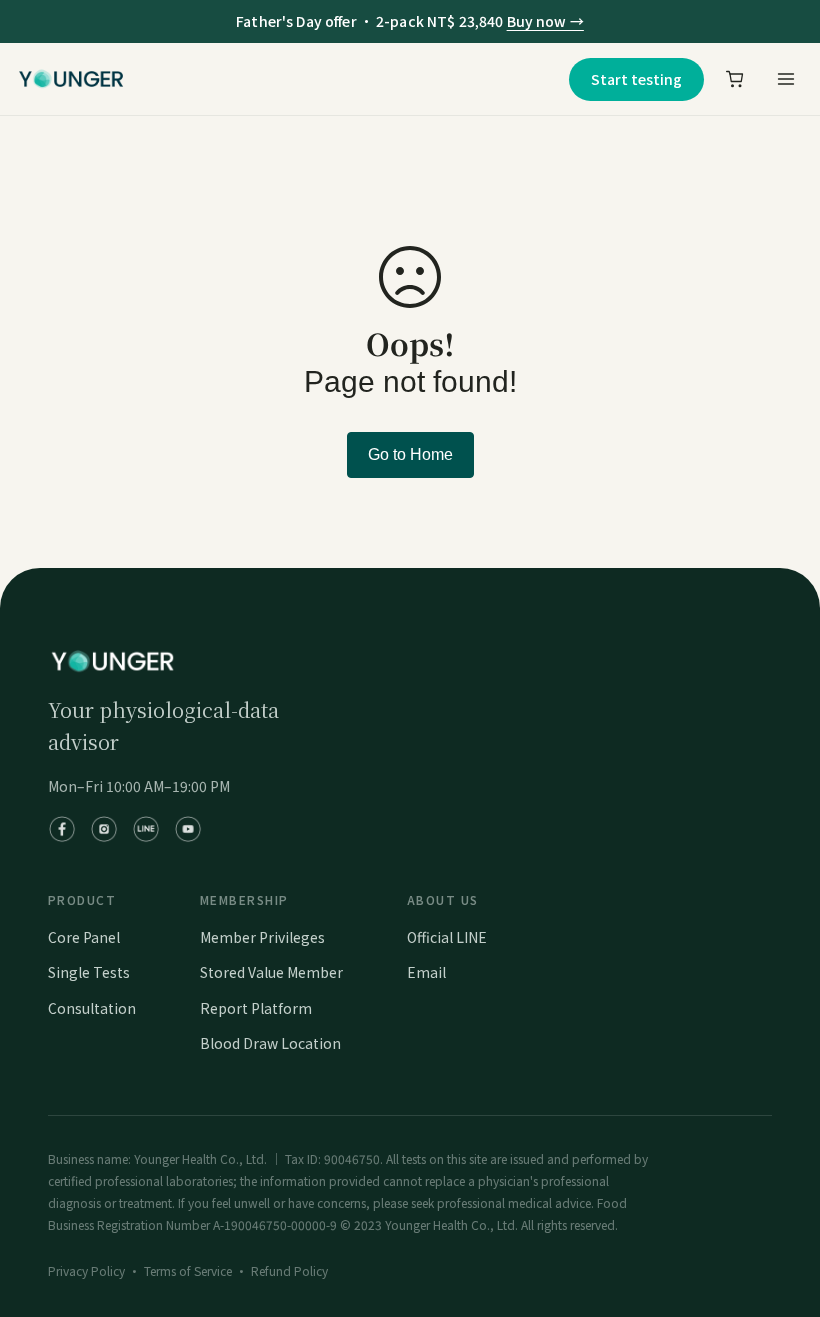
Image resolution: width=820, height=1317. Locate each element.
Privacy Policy (86, 1270)
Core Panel (84, 937)
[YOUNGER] (71, 79)
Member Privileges (262, 937)
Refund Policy (289, 1270)
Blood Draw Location (270, 1043)
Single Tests (89, 972)
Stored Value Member (271, 972)
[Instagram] (104, 829)
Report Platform (256, 1008)
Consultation (92, 1008)
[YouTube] (188, 829)
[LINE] (146, 829)
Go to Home (410, 454)
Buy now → (545, 21)
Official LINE (447, 937)
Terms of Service (188, 1270)
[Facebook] (62, 829)
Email (426, 972)
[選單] (785, 79)
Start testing (636, 79)
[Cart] (735, 79)
